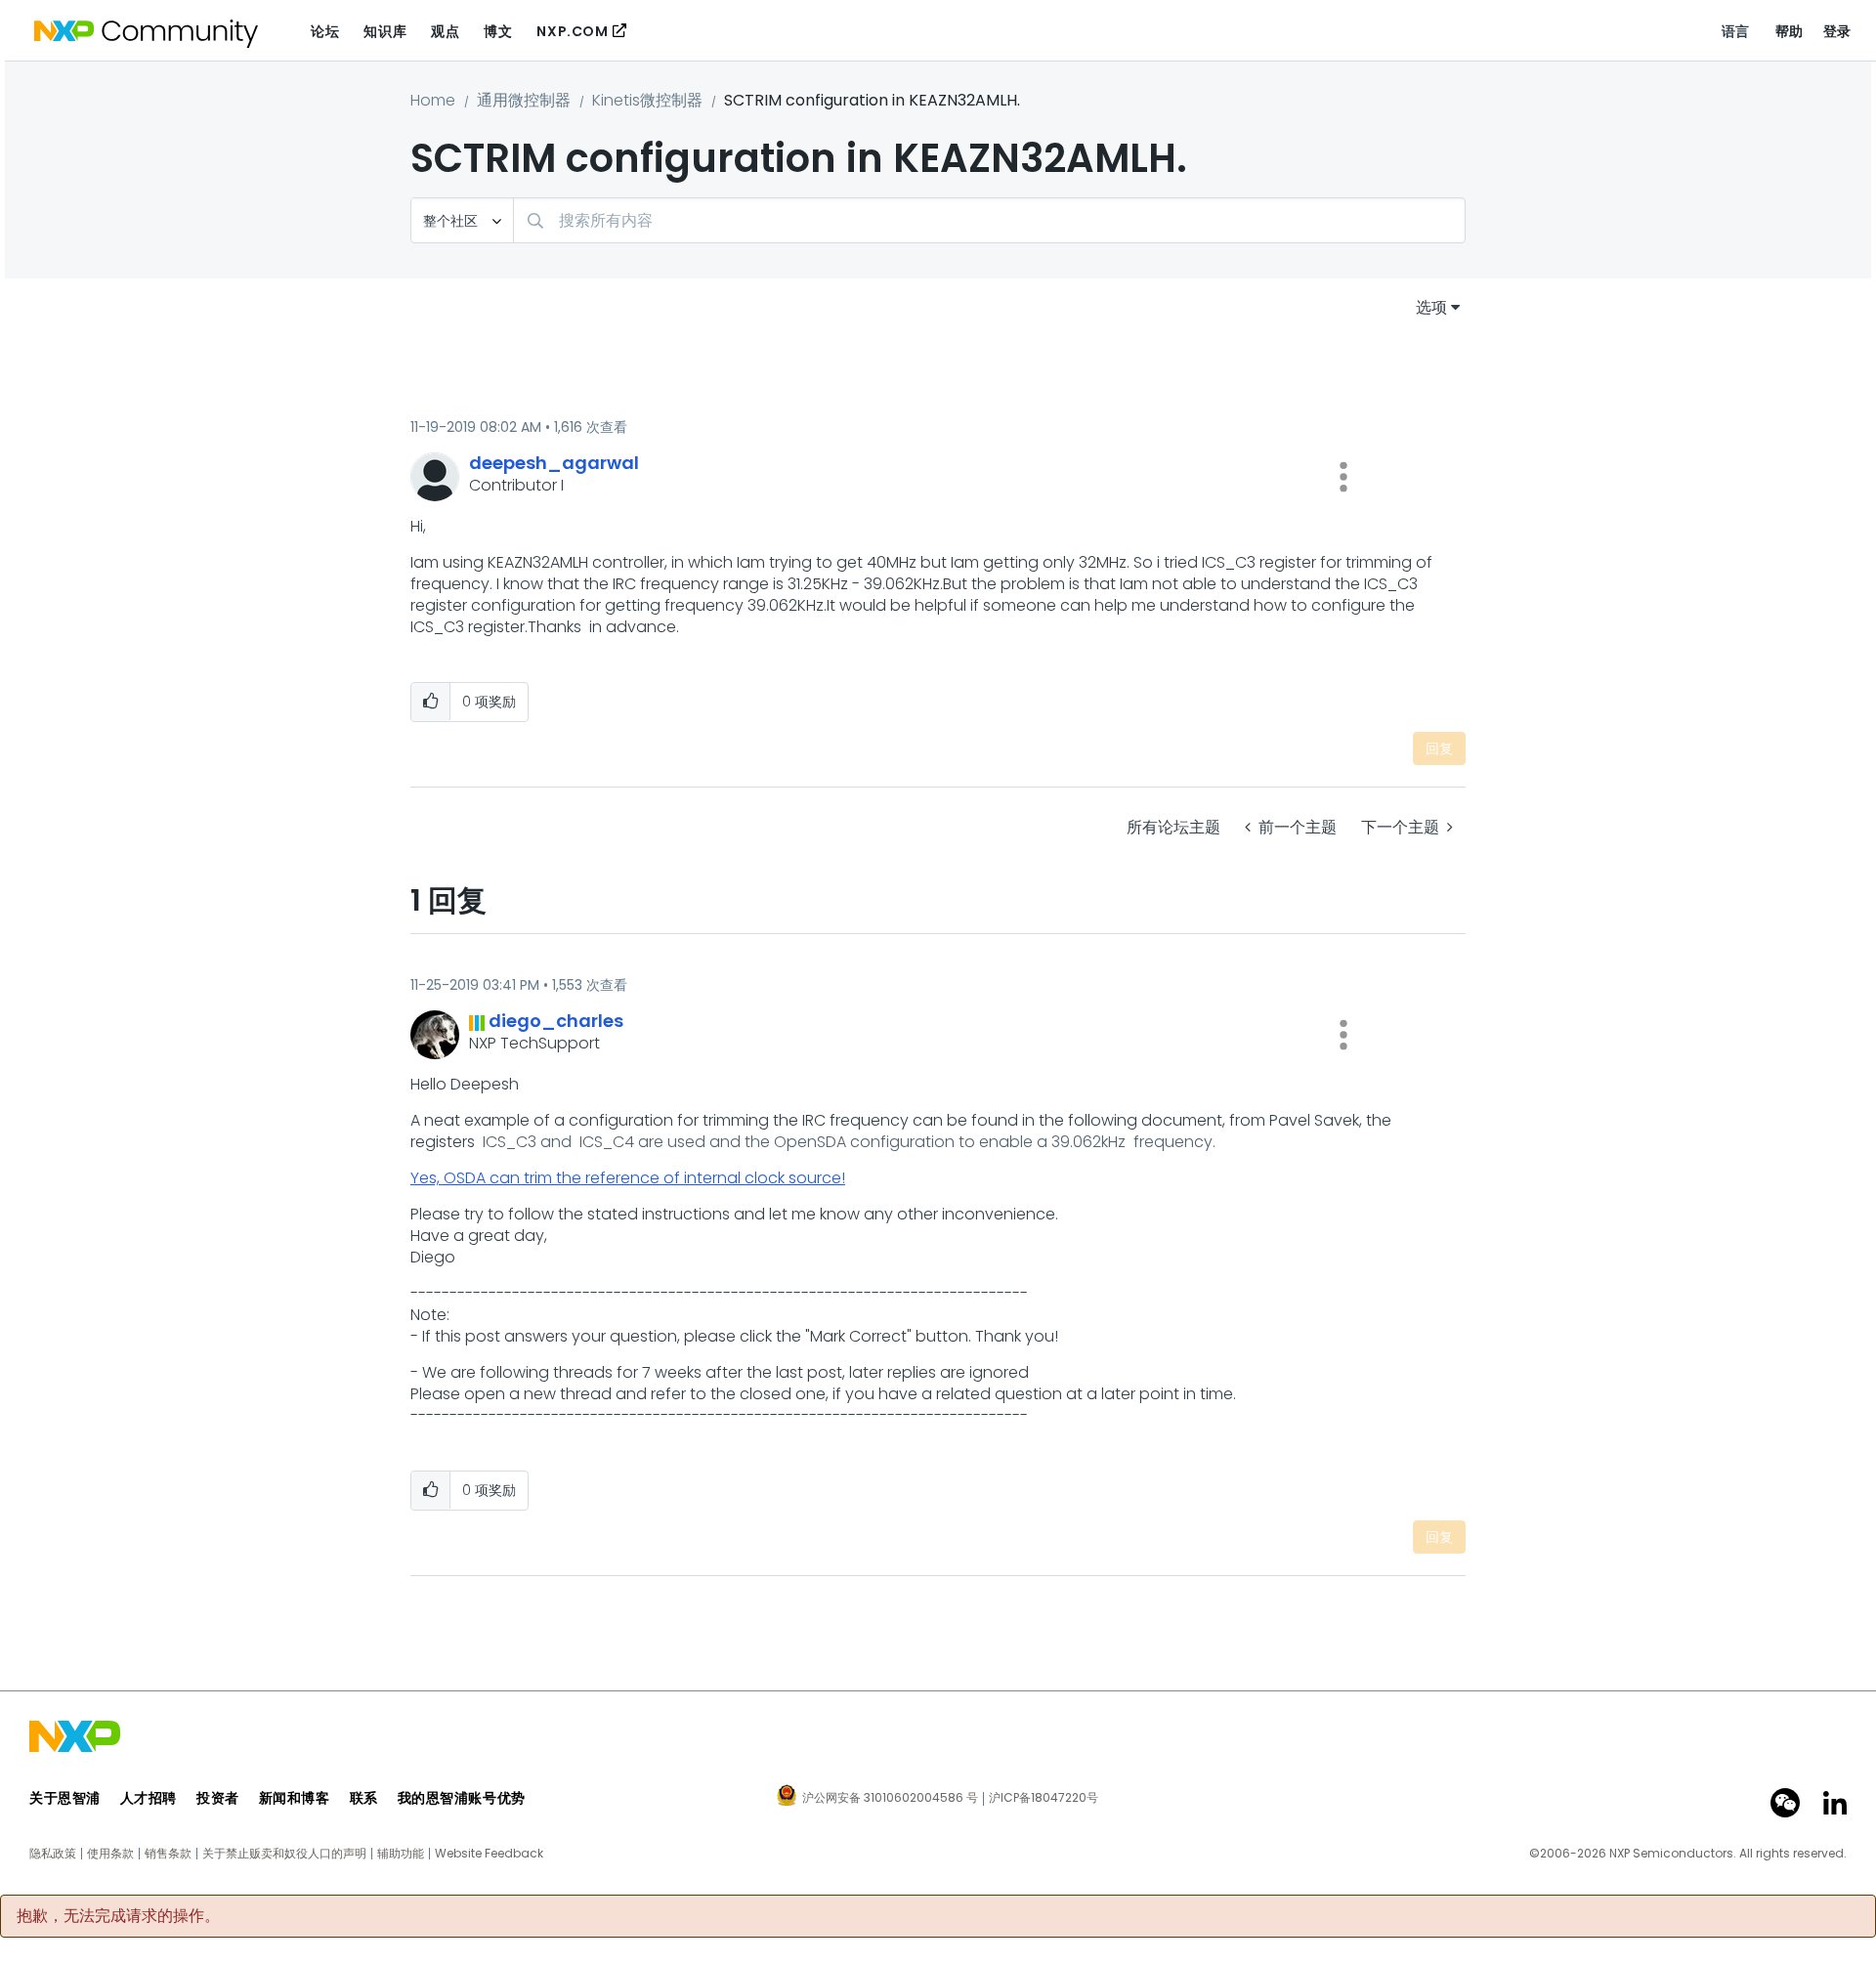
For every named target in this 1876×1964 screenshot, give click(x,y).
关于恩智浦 (65, 1798)
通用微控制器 (524, 100)
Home (433, 100)
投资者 (218, 1798)
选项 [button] (1431, 307)
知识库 (385, 31)
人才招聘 (149, 1798)
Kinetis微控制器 (647, 100)
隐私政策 (53, 1854)
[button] (1343, 477)
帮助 (1790, 31)
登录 (1837, 31)
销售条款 (168, 1854)
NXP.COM (572, 31)
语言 (1736, 31)
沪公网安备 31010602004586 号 (890, 1799)
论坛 (325, 31)
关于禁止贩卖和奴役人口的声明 (284, 1854)
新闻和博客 (295, 1798)
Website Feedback (489, 1854)
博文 (498, 31)
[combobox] (989, 220)
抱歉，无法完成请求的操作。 (118, 1916)
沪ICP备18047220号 (1044, 1798)
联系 (364, 1798)
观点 (445, 31)
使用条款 (110, 1854)
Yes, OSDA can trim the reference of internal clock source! (628, 1178)
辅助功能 (401, 1854)
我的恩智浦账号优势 (462, 1798)
